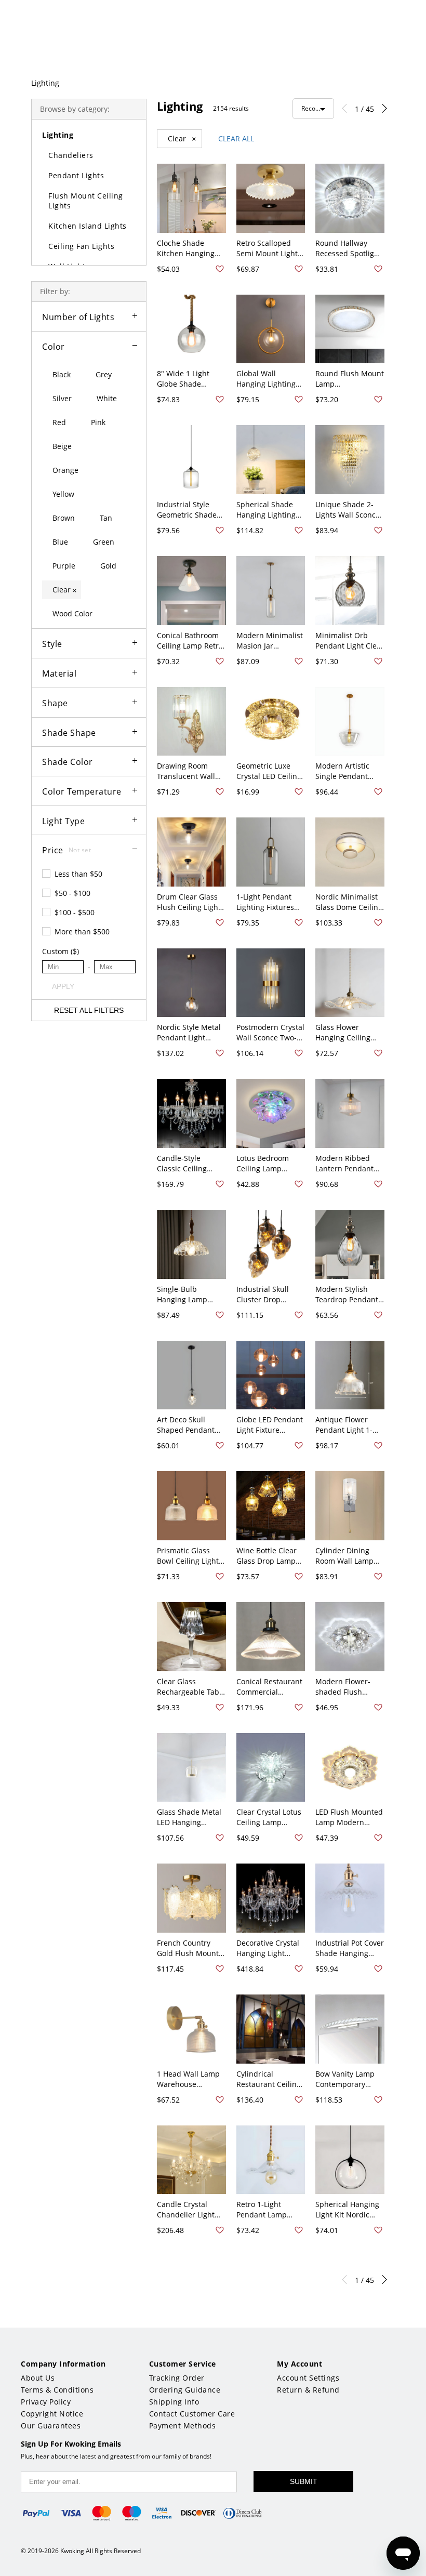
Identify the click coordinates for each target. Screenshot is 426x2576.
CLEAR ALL (236, 138)
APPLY (63, 986)
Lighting (45, 83)
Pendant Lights (76, 175)
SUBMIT (304, 2481)
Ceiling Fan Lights (81, 246)
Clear (182, 139)
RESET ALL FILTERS (89, 1010)
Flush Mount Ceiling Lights (86, 201)
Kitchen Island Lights (88, 226)
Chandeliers (71, 155)
